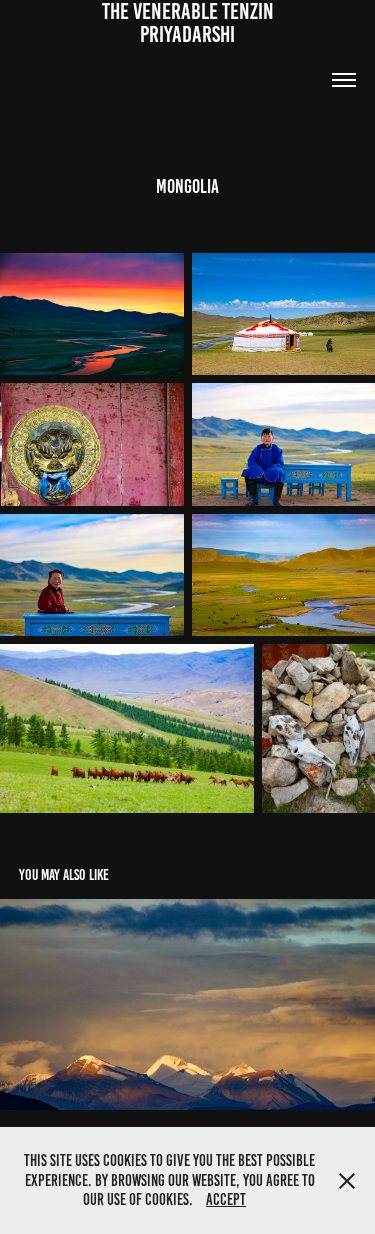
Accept (226, 1199)
